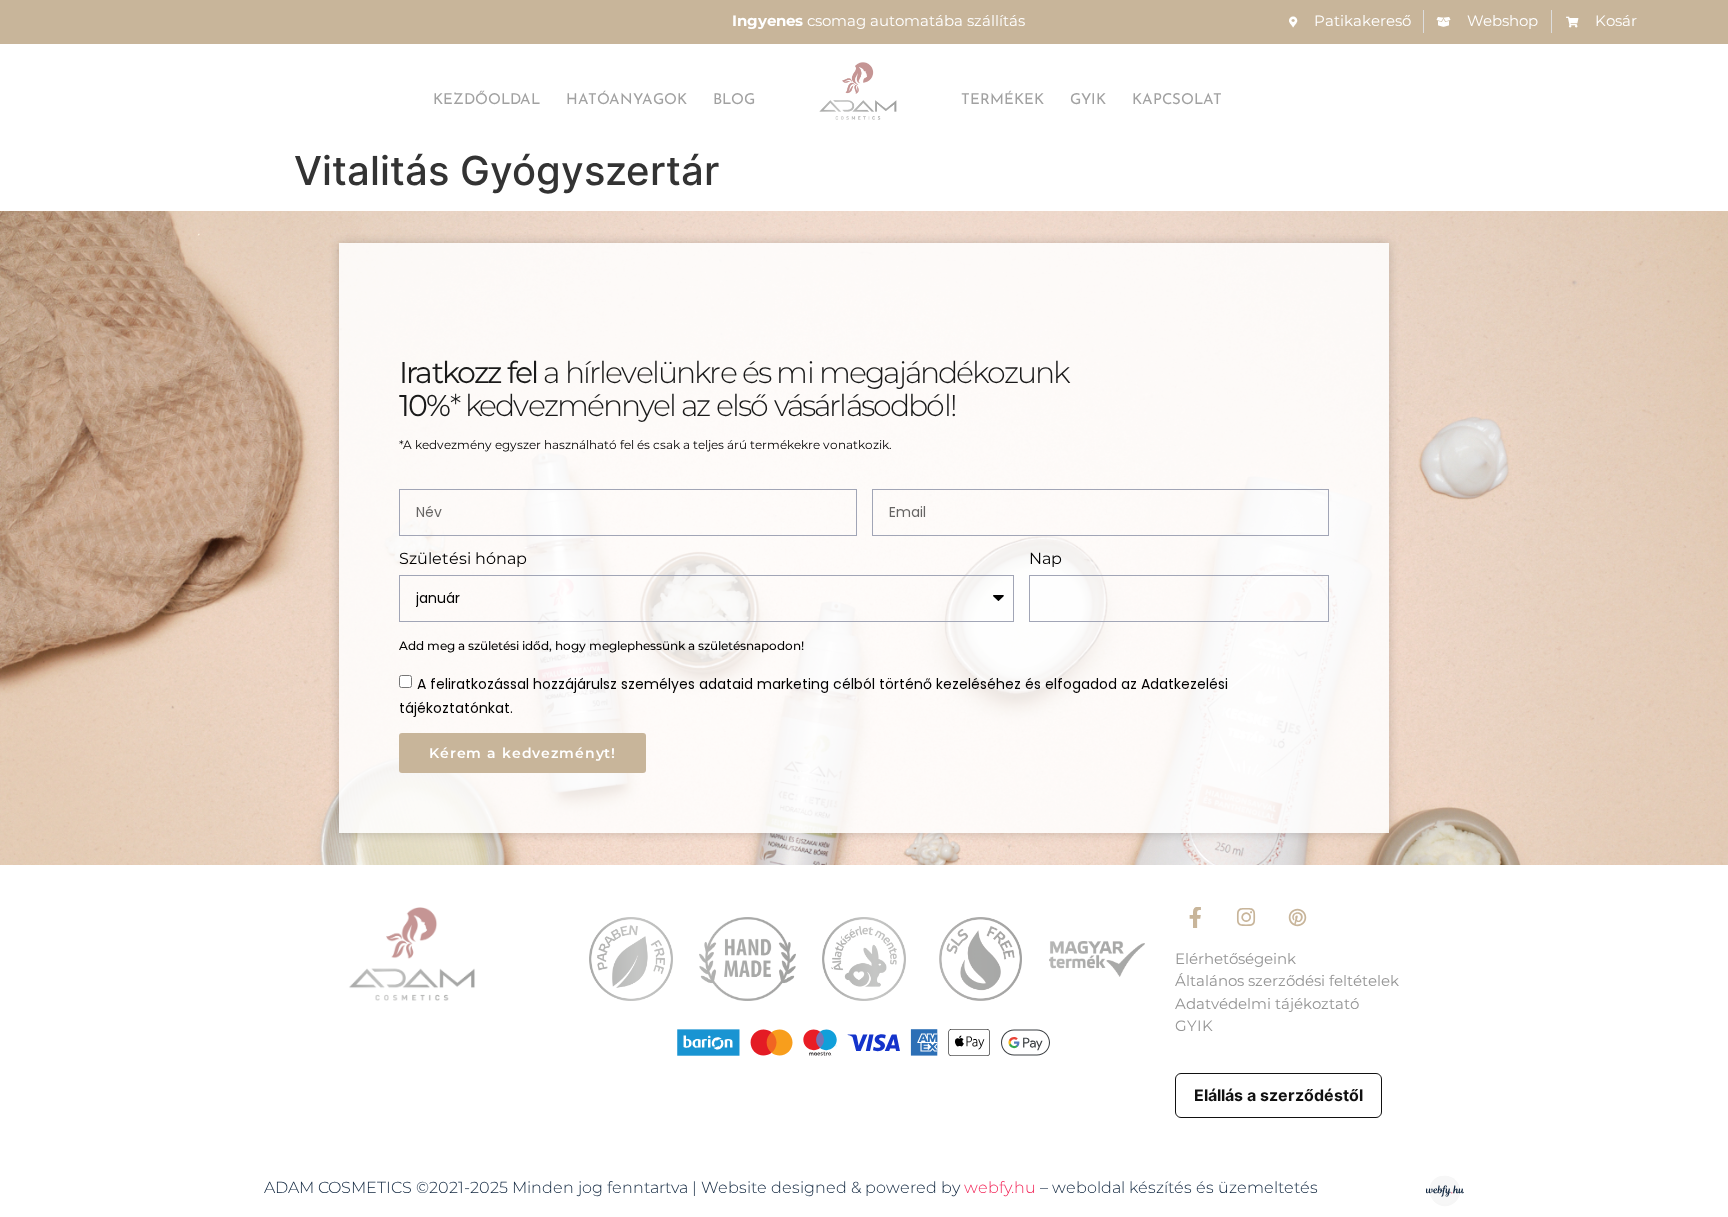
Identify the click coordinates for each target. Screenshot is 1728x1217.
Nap (1045, 559)
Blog (734, 100)
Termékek (1002, 100)
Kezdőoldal (486, 100)
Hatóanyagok (626, 100)
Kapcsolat (1177, 100)
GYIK (1088, 100)
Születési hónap (463, 559)
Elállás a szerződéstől (1278, 1095)
